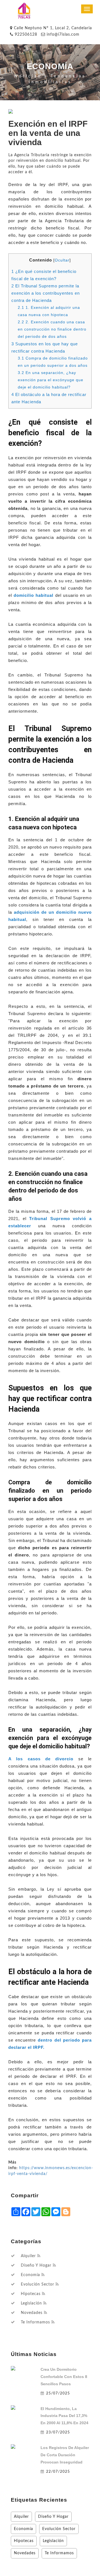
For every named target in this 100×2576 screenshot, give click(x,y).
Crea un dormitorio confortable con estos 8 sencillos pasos (64, 2377)
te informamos (35, 2322)
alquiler (28, 2256)
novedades (32, 2313)
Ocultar (62, 260)
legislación (31, 2303)
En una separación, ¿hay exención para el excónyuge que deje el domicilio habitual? (51, 380)
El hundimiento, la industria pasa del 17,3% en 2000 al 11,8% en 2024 (64, 2416)
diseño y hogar (36, 2265)
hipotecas (31, 2294)
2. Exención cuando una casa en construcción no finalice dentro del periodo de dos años (52, 329)
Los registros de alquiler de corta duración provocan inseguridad (65, 2455)
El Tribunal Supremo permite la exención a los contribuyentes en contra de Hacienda (46, 293)
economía (30, 2275)
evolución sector (37, 2284)
